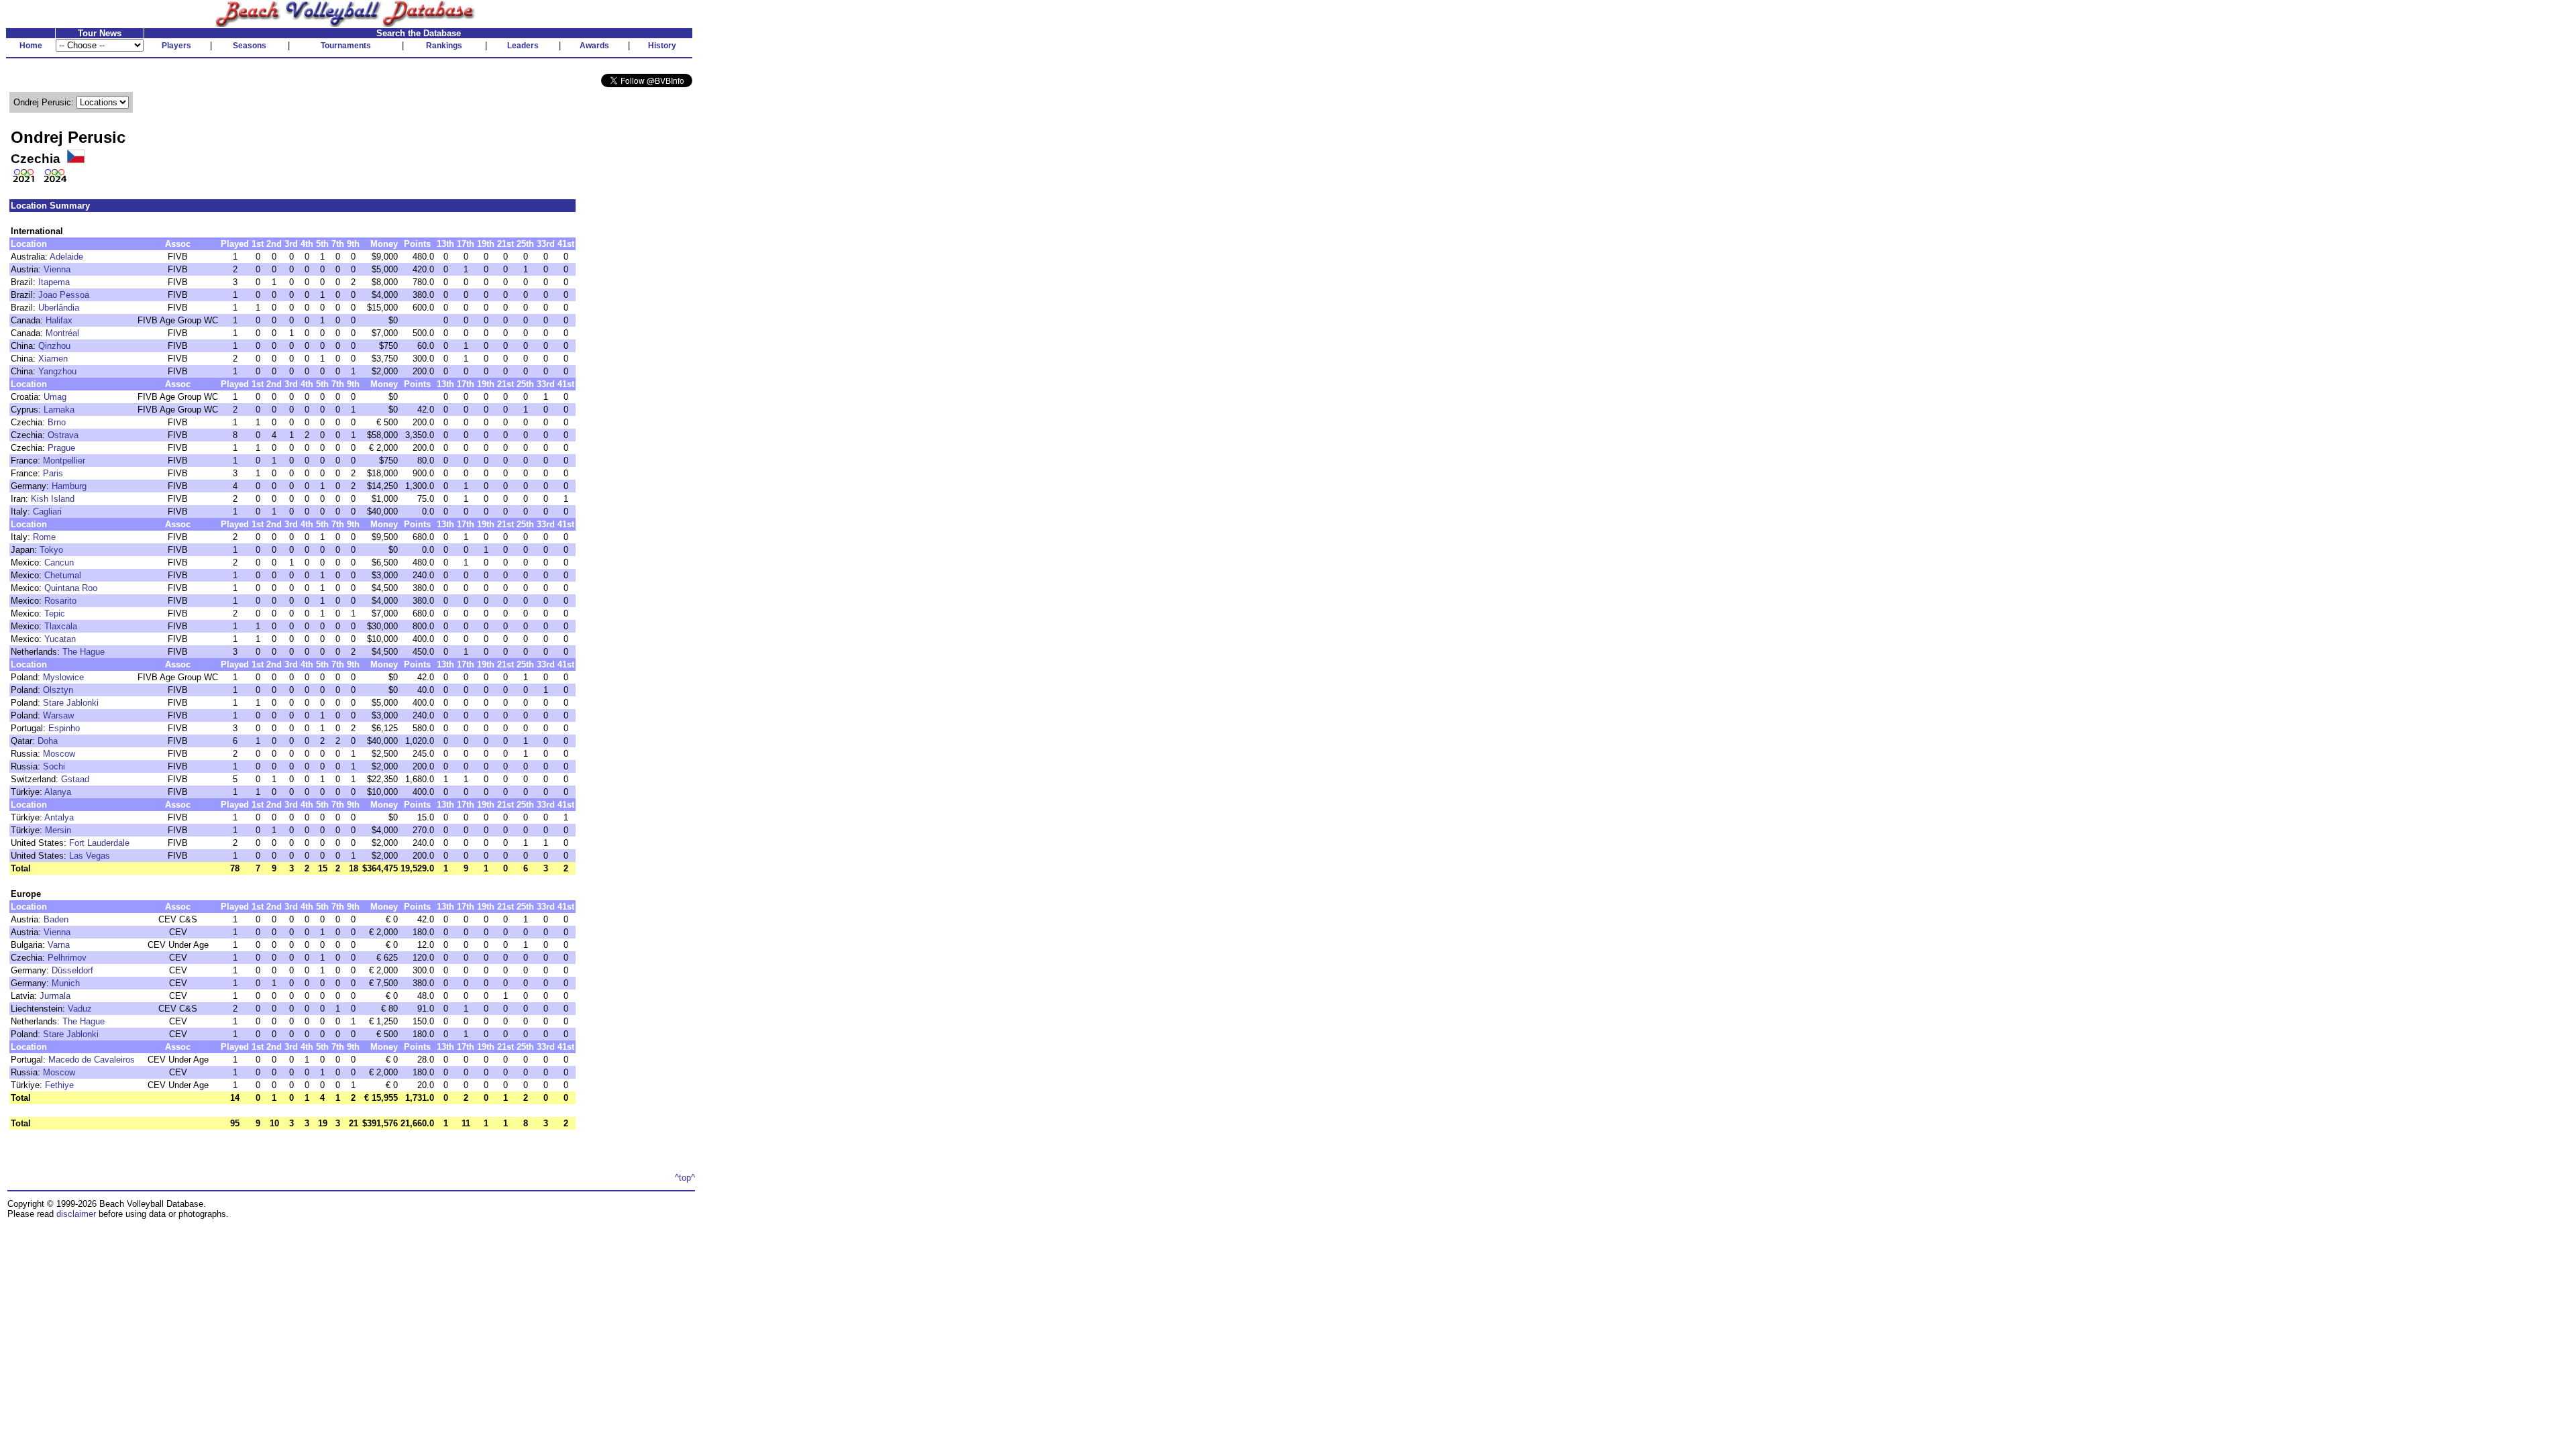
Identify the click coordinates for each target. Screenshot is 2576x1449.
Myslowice (63, 677)
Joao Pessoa (64, 295)
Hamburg (69, 486)
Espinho (64, 728)
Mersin (58, 830)
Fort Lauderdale (99, 843)
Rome (44, 537)
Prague (61, 448)
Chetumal (63, 575)
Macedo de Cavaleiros (92, 1060)
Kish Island (53, 499)
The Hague (84, 652)
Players (176, 46)
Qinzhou (54, 346)
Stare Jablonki (71, 703)
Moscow (59, 754)
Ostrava (63, 435)
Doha (48, 741)
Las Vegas (90, 856)
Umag (55, 397)
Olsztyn (58, 690)
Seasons (250, 46)
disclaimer (76, 1214)
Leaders (523, 46)
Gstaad (75, 779)
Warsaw (58, 715)
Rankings (444, 46)
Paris (53, 473)
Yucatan (60, 639)
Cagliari (47, 512)
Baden (56, 919)
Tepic (55, 613)
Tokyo (51, 550)
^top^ (685, 1178)
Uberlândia (59, 308)
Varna (59, 945)
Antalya (59, 817)
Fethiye (59, 1085)
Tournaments (346, 46)
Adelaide (66, 257)
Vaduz (80, 1009)
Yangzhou (57, 371)
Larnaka (59, 410)
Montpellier (64, 461)
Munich (66, 983)
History (662, 46)
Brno (57, 422)
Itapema (54, 282)
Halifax (59, 320)
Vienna (57, 269)
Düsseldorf (72, 970)
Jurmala (55, 996)
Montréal (62, 333)
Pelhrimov (67, 958)
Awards (594, 46)
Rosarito (60, 601)
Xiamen (53, 359)
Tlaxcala (61, 626)
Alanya (58, 792)
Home (31, 46)
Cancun (59, 562)
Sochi (54, 766)
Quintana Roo (71, 588)
